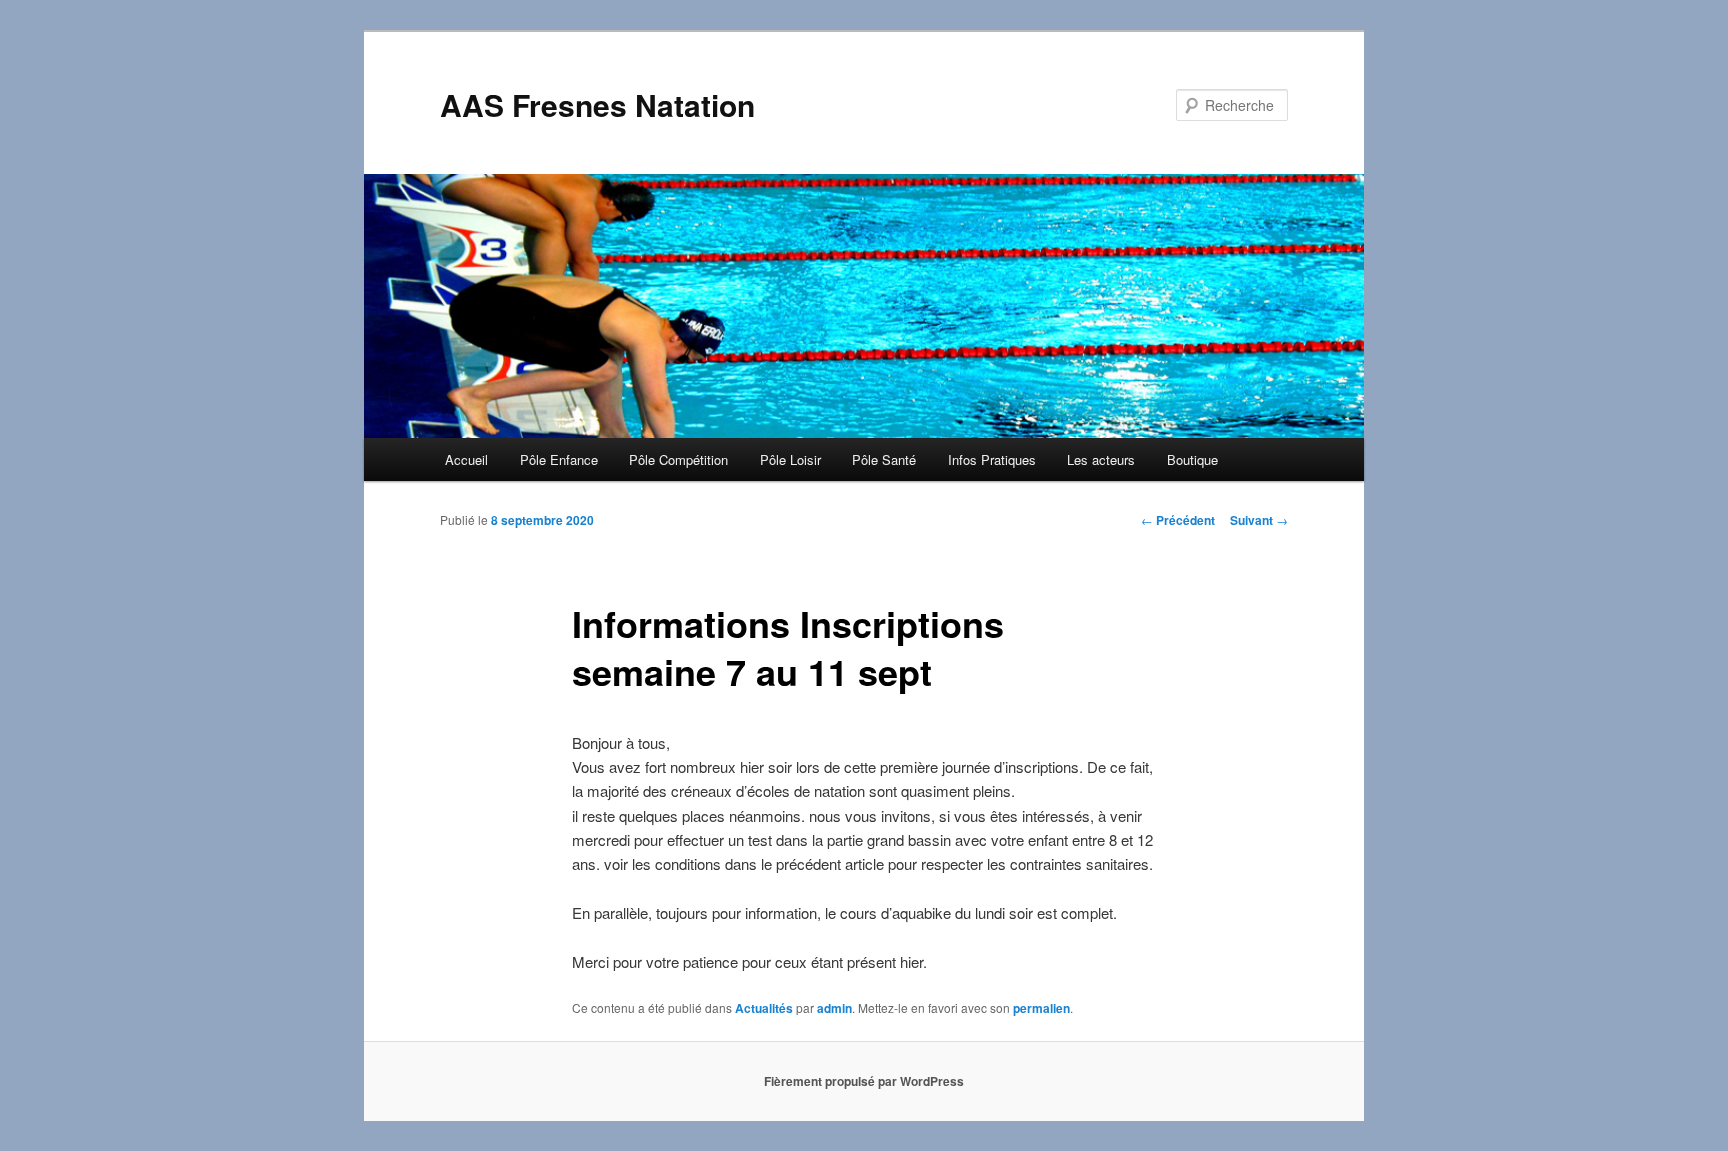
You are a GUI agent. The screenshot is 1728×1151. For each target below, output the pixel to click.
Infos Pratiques (992, 459)
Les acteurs (1101, 459)
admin (834, 1008)
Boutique (1192, 459)
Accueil (466, 459)
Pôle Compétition (678, 459)
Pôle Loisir (790, 459)
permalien (1041, 1008)
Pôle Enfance (559, 459)
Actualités (764, 1008)
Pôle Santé (884, 459)
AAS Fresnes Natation (597, 104)
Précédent (1178, 520)
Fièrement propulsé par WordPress (864, 1081)
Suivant (1259, 520)
